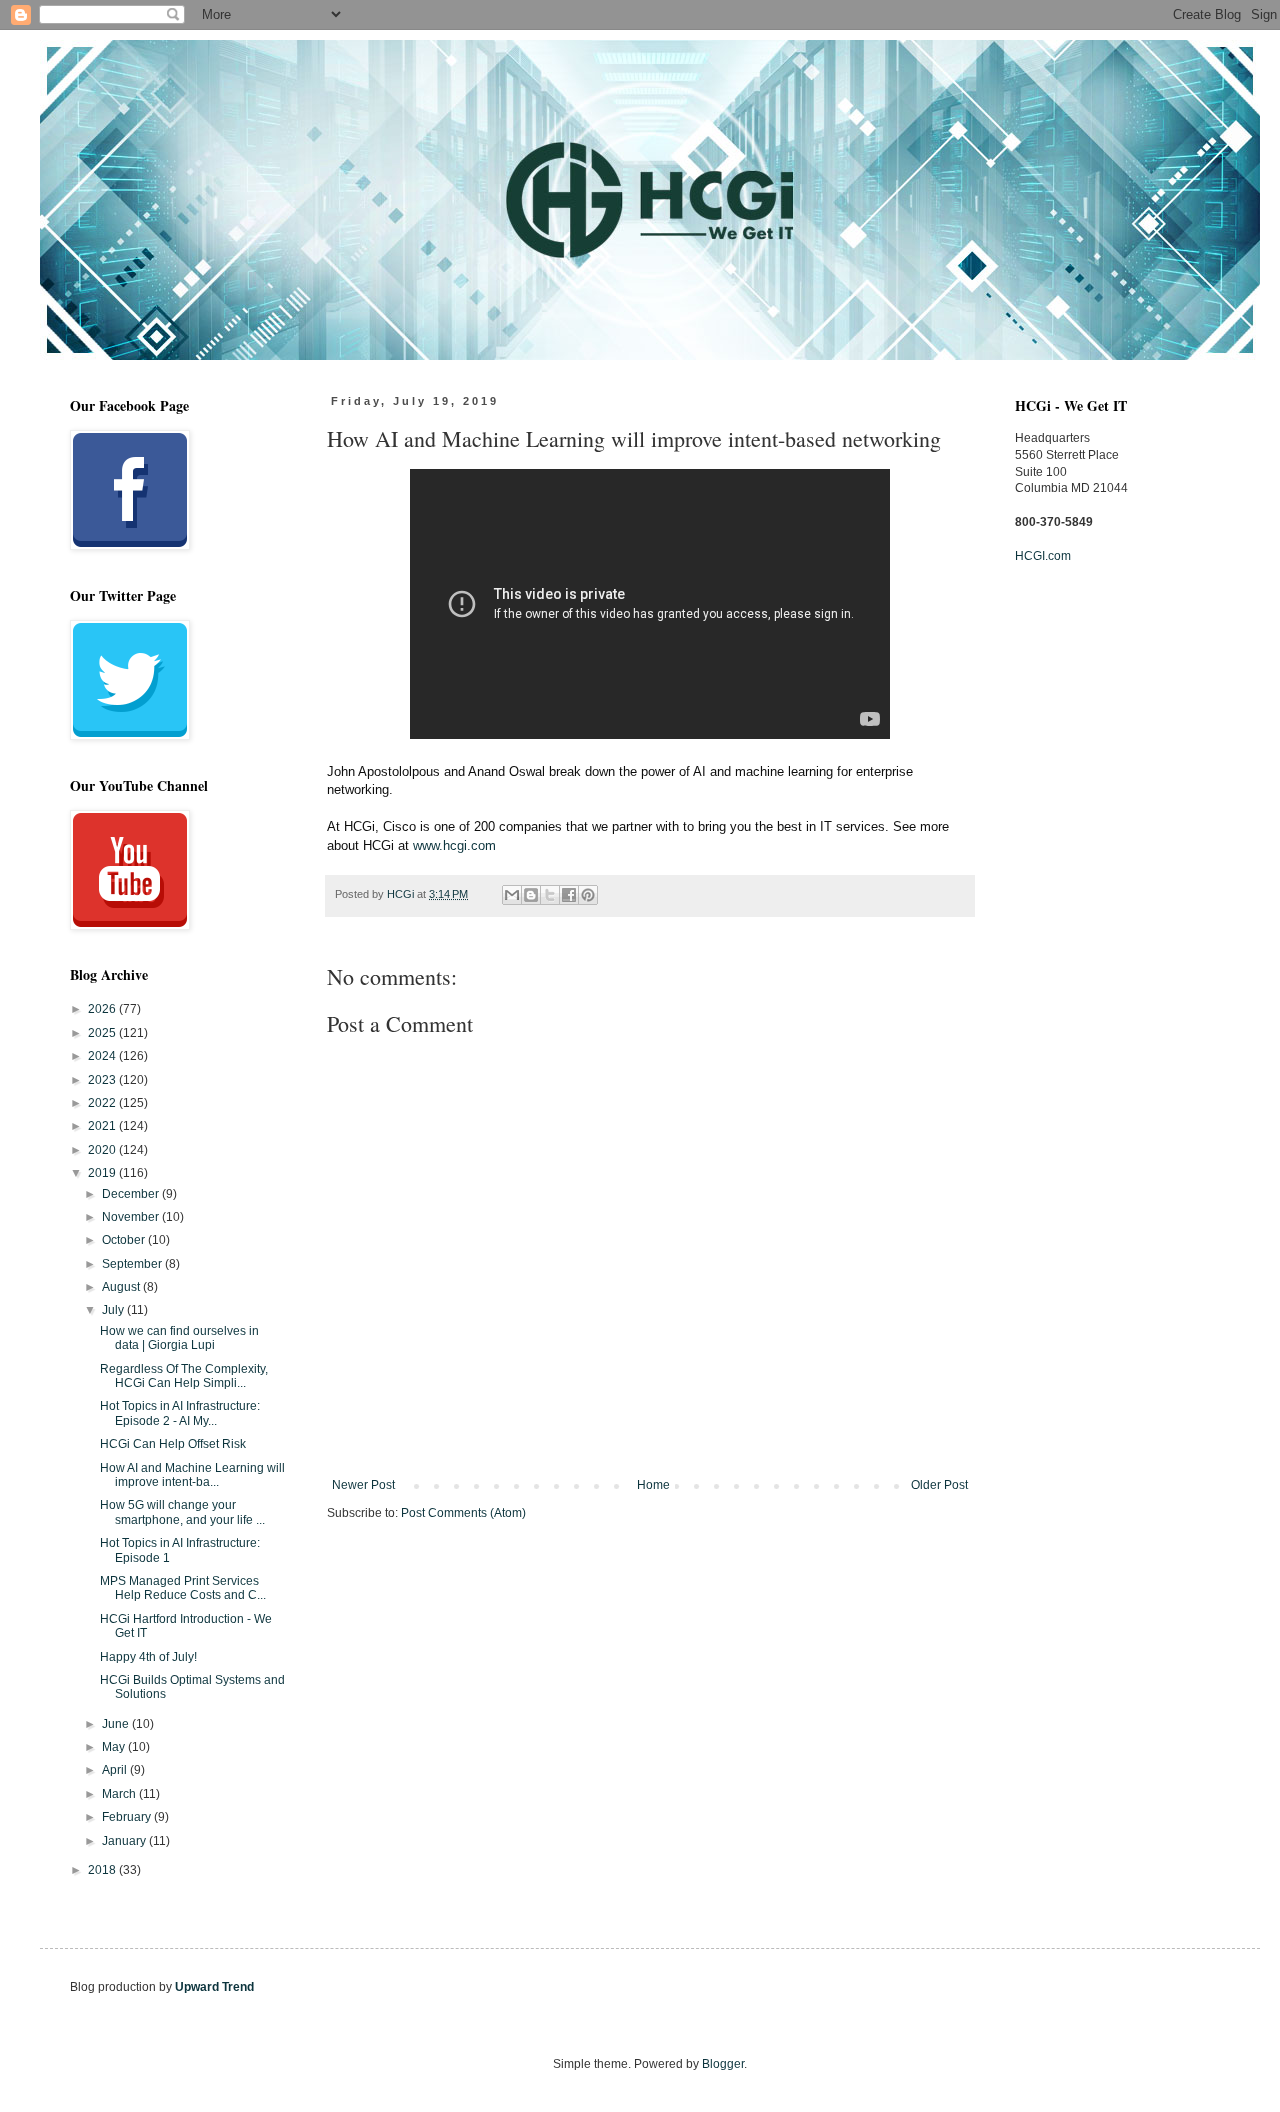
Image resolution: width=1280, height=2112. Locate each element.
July (114, 1310)
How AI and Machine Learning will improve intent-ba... (192, 1475)
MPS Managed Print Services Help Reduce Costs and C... (183, 1588)
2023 (103, 1080)
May (115, 1747)
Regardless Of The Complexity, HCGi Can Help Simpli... (184, 1376)
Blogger (723, 2064)
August (122, 1287)
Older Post (939, 1485)
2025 (103, 1033)
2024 (103, 1056)
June (117, 1724)
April (116, 1770)
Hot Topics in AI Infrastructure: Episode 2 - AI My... (180, 1413)
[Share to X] (550, 895)
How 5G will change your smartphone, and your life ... (182, 1512)
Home (653, 1485)
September (133, 1264)
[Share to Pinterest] (588, 895)
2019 (103, 1173)
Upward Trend (214, 1987)
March (120, 1794)
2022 (103, 1103)
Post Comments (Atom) (463, 1513)
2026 (103, 1009)
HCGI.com (1043, 556)
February (128, 1817)
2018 (103, 1870)
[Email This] (512, 895)
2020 (103, 1150)
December (132, 1194)
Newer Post (363, 1485)
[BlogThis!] (531, 895)
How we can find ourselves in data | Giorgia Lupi (179, 1338)
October (125, 1240)
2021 (103, 1126)
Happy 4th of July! (148, 1657)
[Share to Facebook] (569, 895)
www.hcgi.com (454, 845)
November (132, 1217)
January (125, 1841)
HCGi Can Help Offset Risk (173, 1444)
